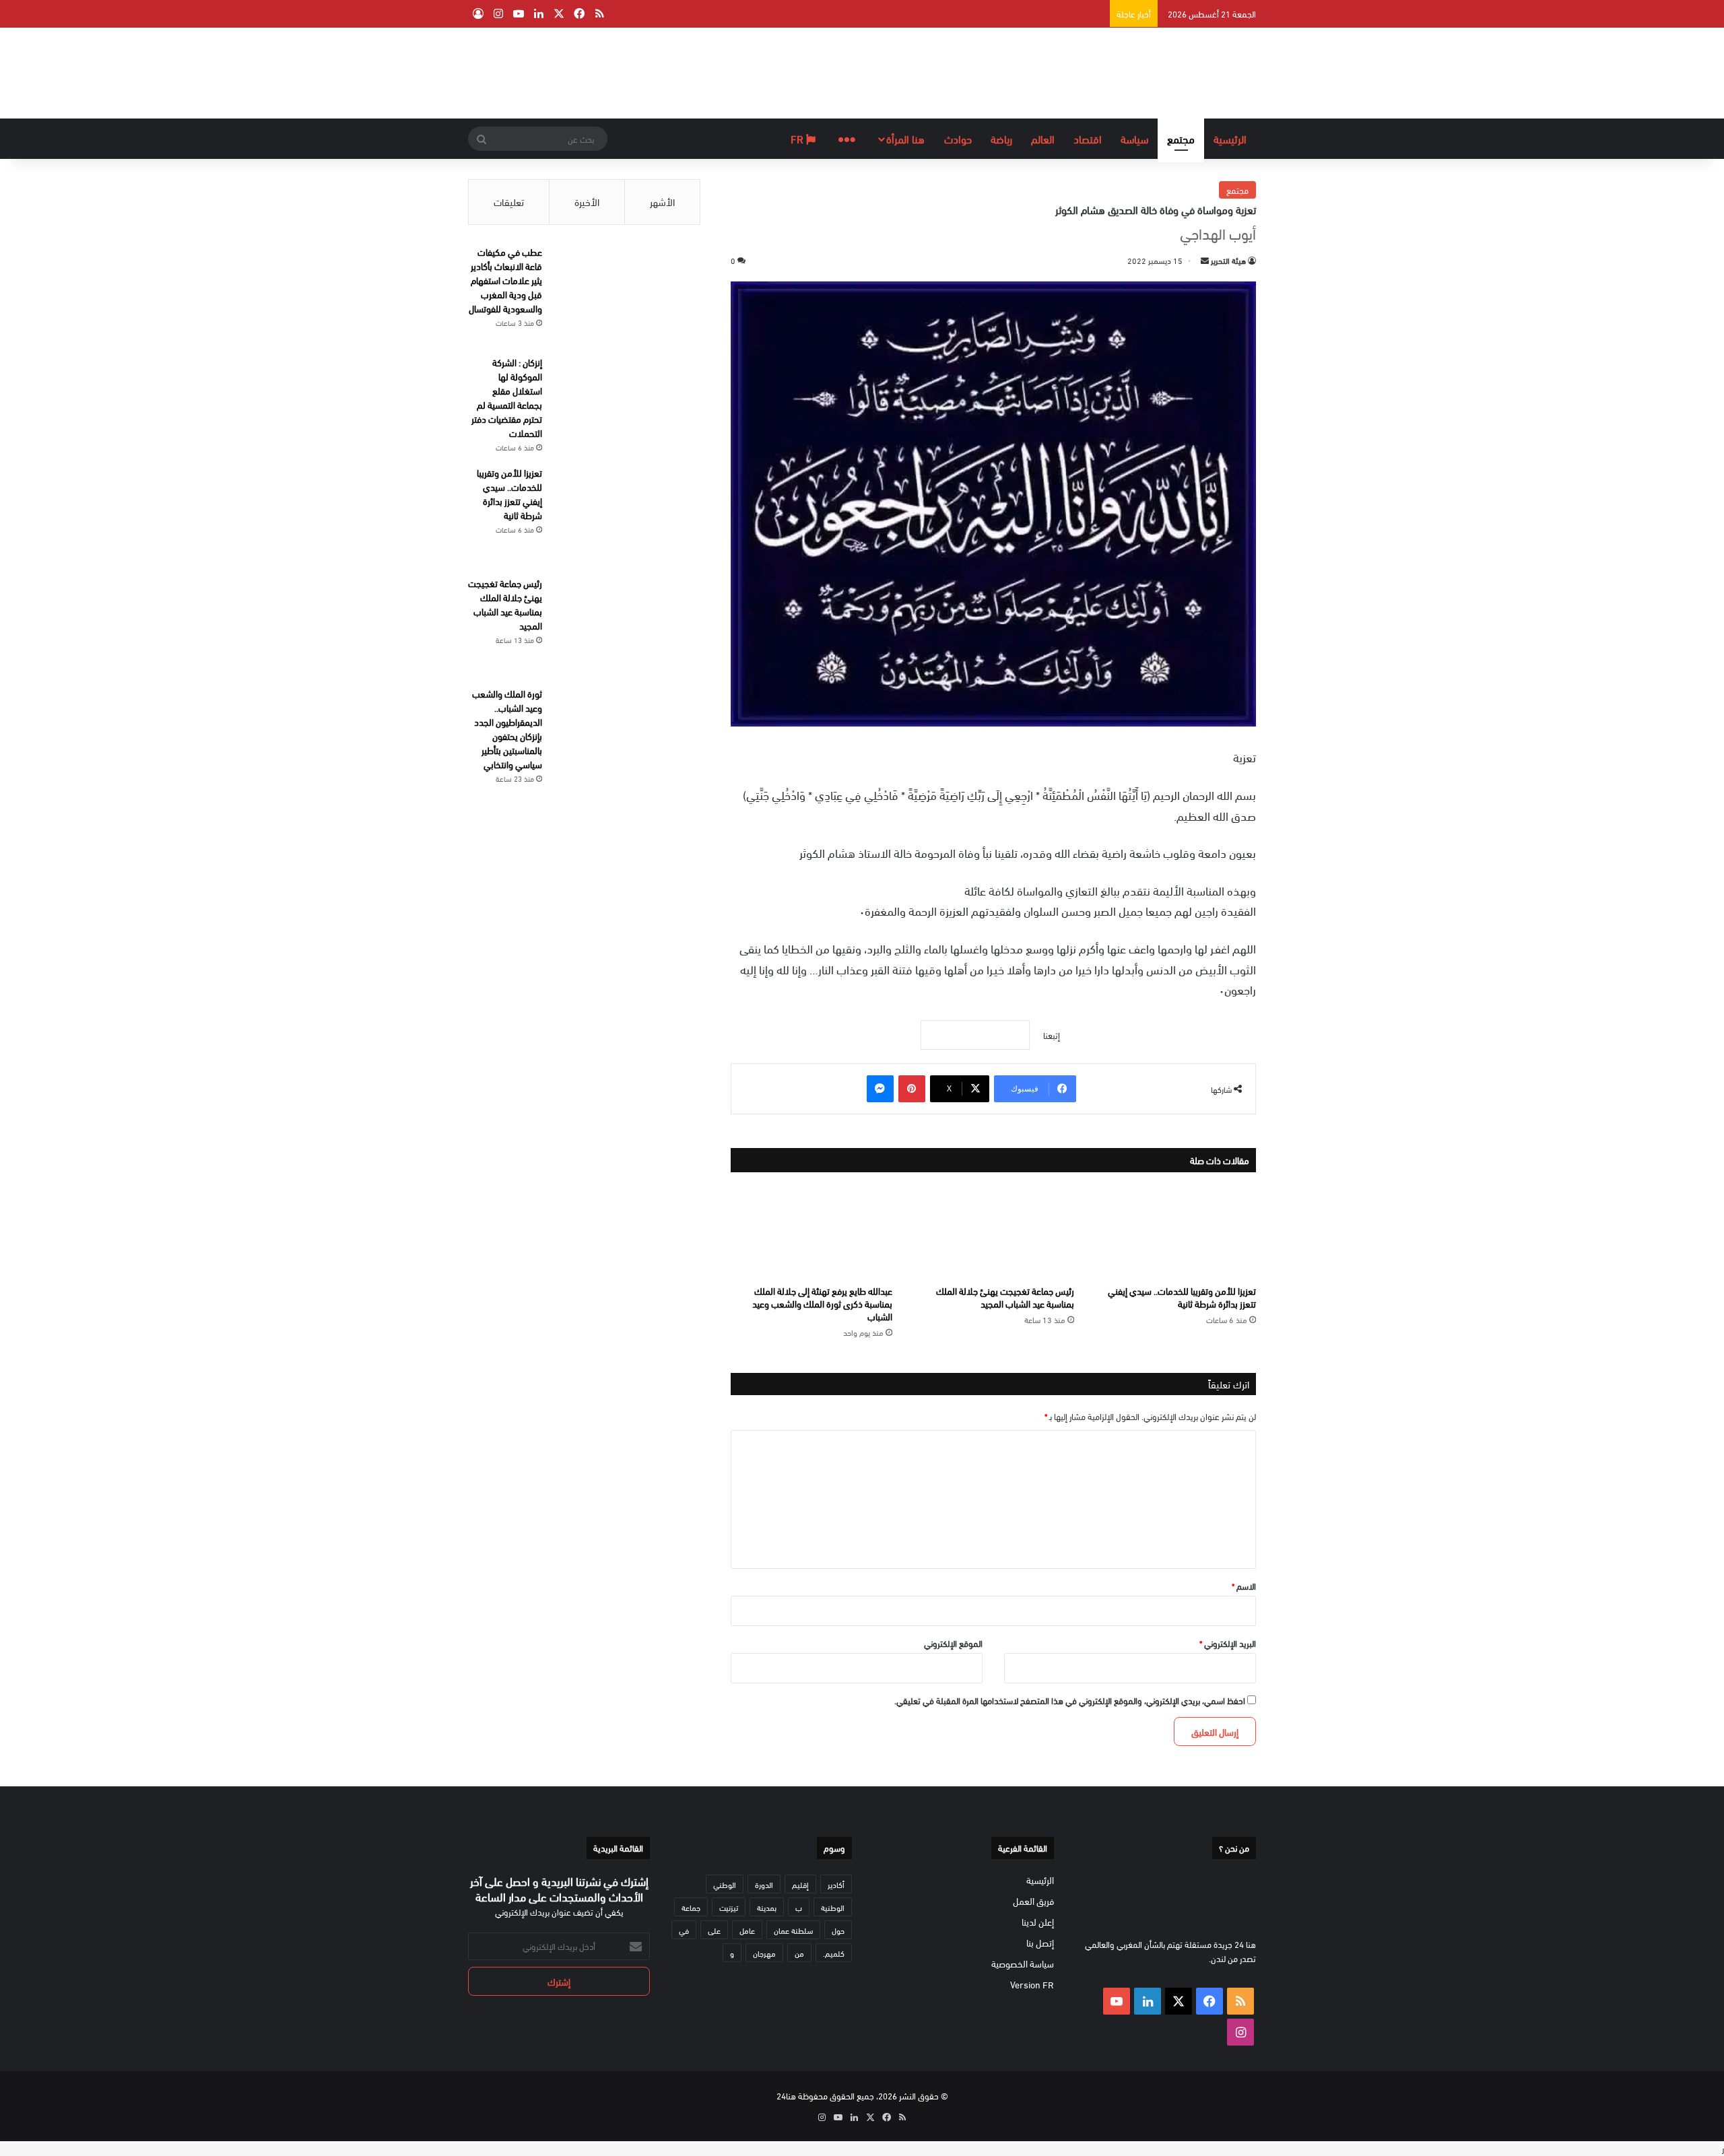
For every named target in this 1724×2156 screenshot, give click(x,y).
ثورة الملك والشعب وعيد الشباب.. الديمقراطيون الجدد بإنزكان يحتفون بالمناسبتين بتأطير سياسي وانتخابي (507, 729)
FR (798, 138)
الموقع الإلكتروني (953, 1643)
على (714, 1930)
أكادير (836, 1884)
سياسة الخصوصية (1023, 1963)
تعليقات (509, 201)
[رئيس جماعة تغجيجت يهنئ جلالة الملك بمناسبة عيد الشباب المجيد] (993, 1232)
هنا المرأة (905, 138)
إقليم (800, 1884)
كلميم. (834, 1953)
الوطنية (833, 1907)
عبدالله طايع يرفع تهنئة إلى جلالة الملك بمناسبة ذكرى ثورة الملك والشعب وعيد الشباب (822, 1303)
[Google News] (975, 1035)
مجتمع (1181, 138)
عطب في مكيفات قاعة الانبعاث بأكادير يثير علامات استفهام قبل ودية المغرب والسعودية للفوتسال (505, 280)
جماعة (691, 1907)
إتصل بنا (1040, 1942)
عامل (747, 1930)
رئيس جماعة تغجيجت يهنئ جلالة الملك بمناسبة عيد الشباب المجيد (1005, 1297)
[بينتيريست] (912, 1089)
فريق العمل (1033, 1900)
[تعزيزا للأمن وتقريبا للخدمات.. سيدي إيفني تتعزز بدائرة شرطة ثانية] (1175, 1232)
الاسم (1244, 1586)
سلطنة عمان (793, 1930)
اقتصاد (1088, 138)
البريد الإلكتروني (1228, 1643)
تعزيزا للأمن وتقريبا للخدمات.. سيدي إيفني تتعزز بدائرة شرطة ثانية (1182, 1297)
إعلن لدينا (1038, 1921)
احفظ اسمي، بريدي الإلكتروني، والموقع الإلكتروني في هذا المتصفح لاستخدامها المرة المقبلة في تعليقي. (1070, 1700)
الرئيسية (1230, 138)
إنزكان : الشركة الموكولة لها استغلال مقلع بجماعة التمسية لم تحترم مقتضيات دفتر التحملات (507, 397)
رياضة (1001, 138)
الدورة (764, 1884)
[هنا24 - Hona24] (1214, 71)
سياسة (1134, 138)
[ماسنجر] (880, 1089)
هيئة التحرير (1228, 260)
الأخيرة (587, 201)
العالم (1043, 138)
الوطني (725, 1884)
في (684, 1930)
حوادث (958, 138)
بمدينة (767, 1907)
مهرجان (764, 1953)
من (799, 1953)
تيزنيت (729, 1907)
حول (838, 1930)
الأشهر (662, 201)
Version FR (1032, 1984)
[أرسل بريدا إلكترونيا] (1205, 260)
